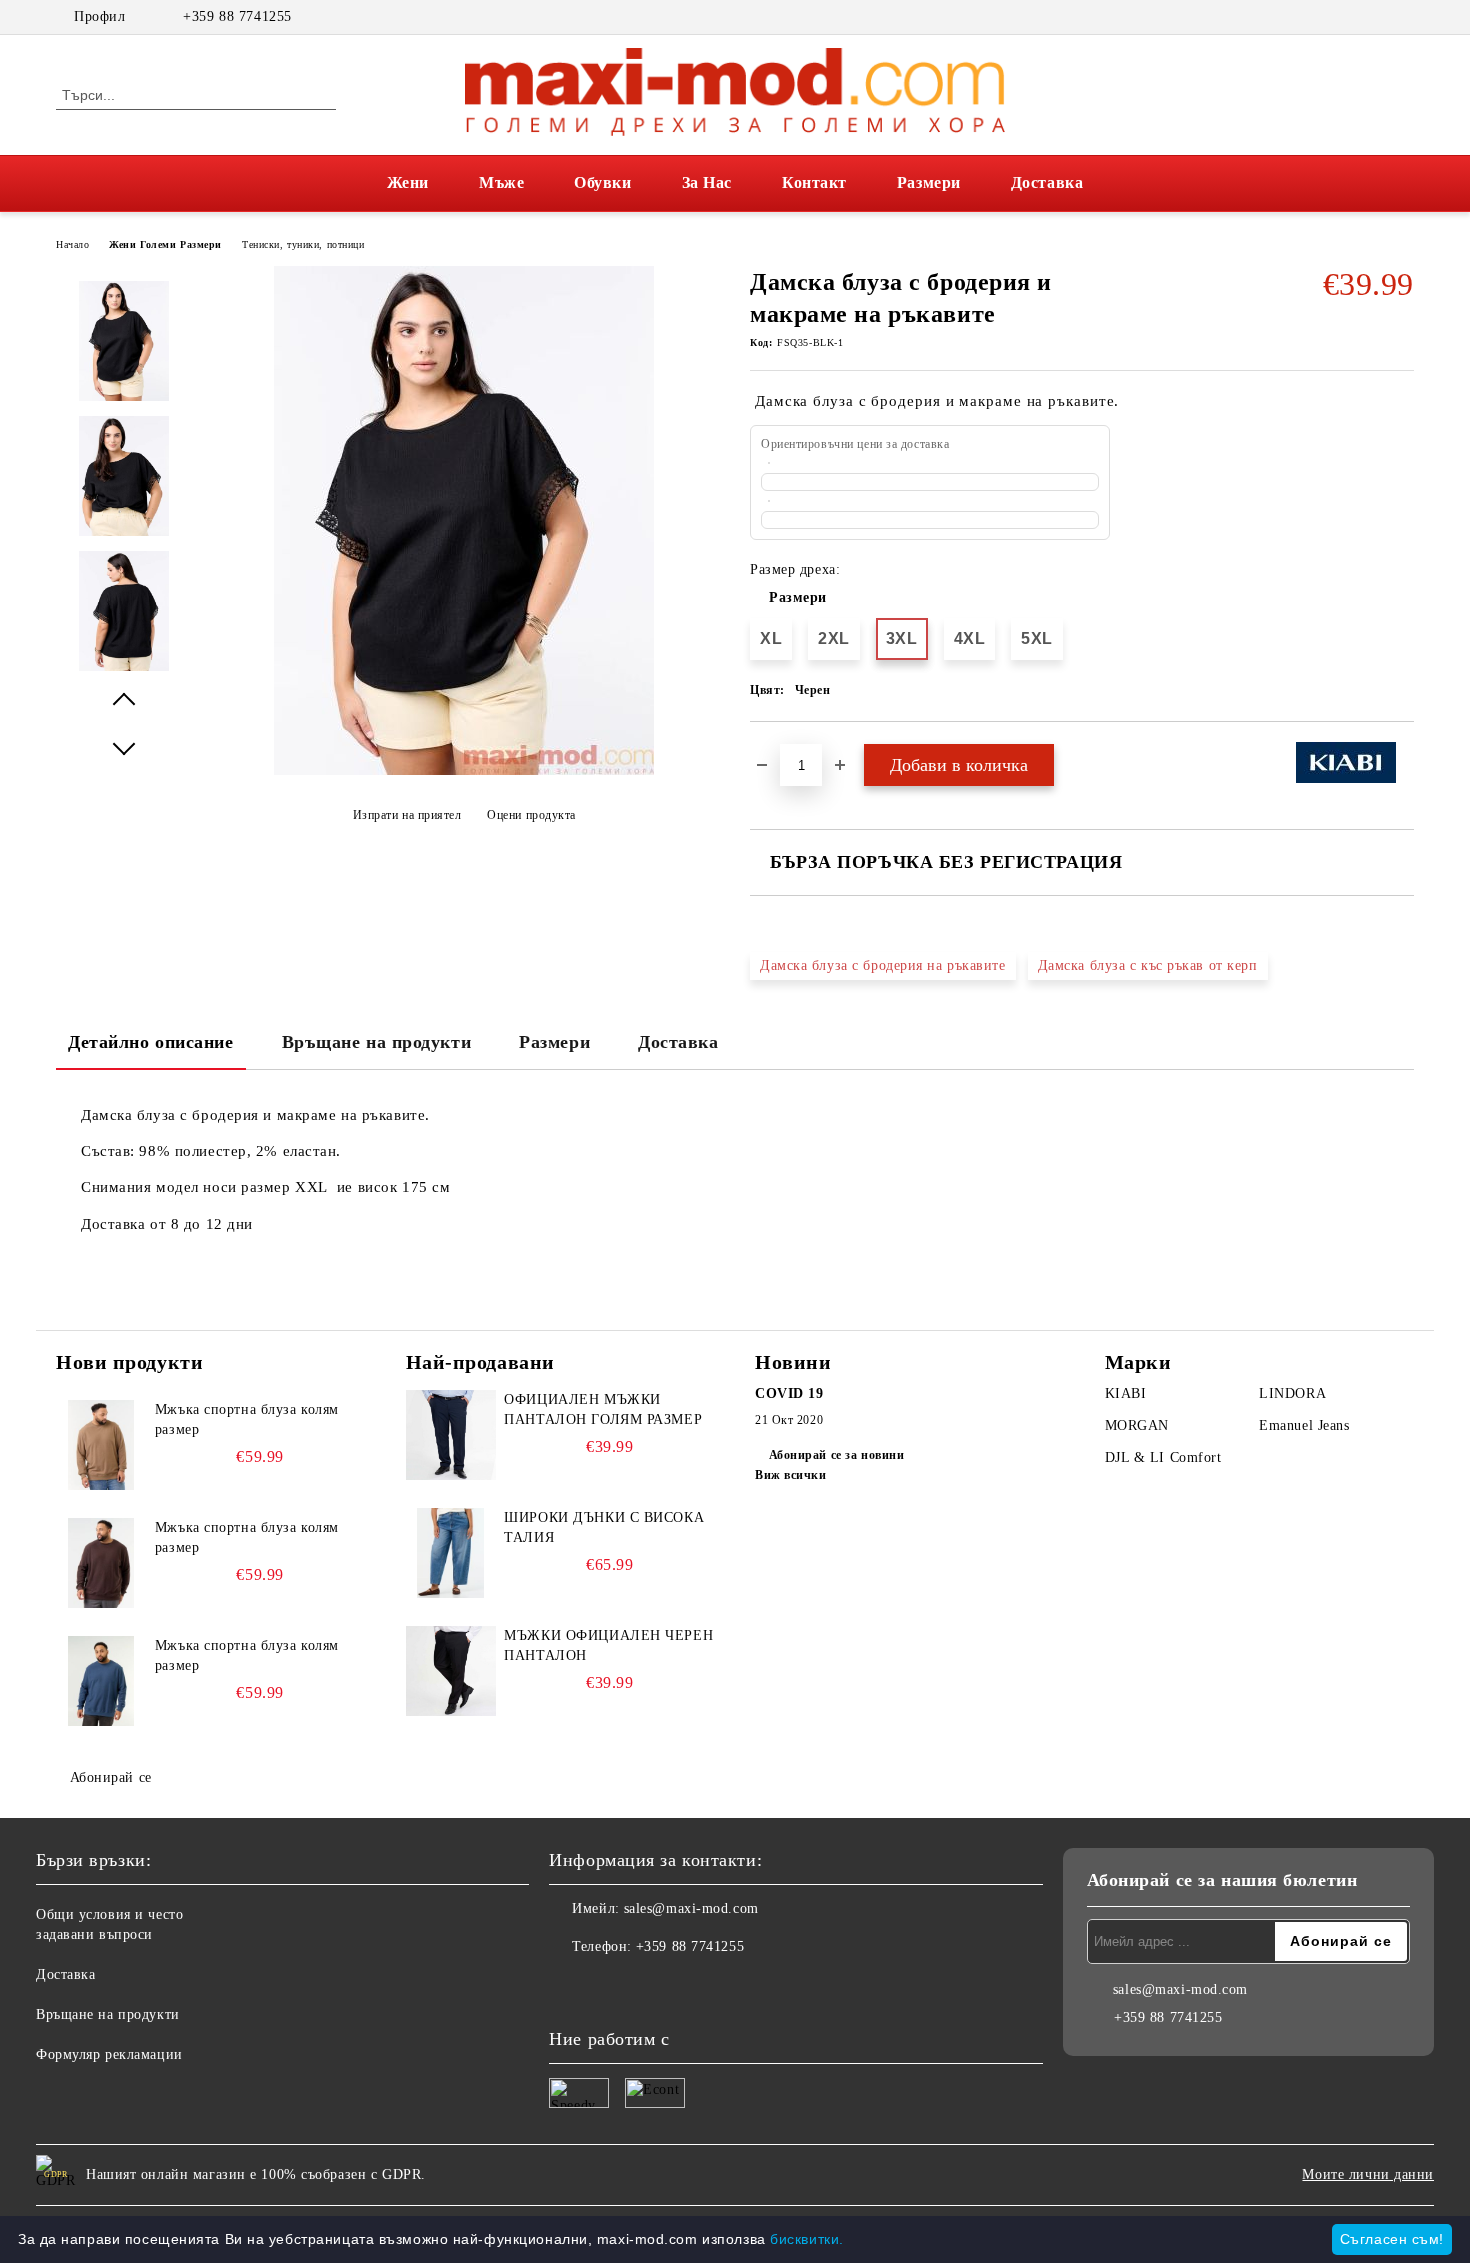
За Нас (707, 182)
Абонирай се (111, 1777)
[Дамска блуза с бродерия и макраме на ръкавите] (464, 770)
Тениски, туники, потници (303, 244)
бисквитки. (807, 2239)
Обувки (602, 182)
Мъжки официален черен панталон (608, 1645)
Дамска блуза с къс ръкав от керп (1148, 965)
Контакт (814, 182)
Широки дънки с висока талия (604, 1527)
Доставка (1047, 182)
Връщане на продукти (377, 1042)
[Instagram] (1403, 17)
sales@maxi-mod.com (691, 1908)
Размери (929, 182)
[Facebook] (1373, 17)
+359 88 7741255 (237, 16)
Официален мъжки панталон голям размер (603, 1409)
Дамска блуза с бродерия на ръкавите (883, 965)
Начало (72, 244)
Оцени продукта (531, 815)
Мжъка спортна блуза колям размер (247, 1419)
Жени (408, 182)
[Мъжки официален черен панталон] (451, 1671)
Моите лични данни (1368, 2174)
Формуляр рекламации (109, 2054)
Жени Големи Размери (165, 244)
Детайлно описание (151, 1042)
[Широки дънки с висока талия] (451, 1553)
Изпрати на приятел (407, 815)
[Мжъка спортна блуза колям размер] (101, 1445)
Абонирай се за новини (836, 1455)
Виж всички (791, 1475)
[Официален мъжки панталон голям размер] (451, 1435)
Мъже (501, 182)
